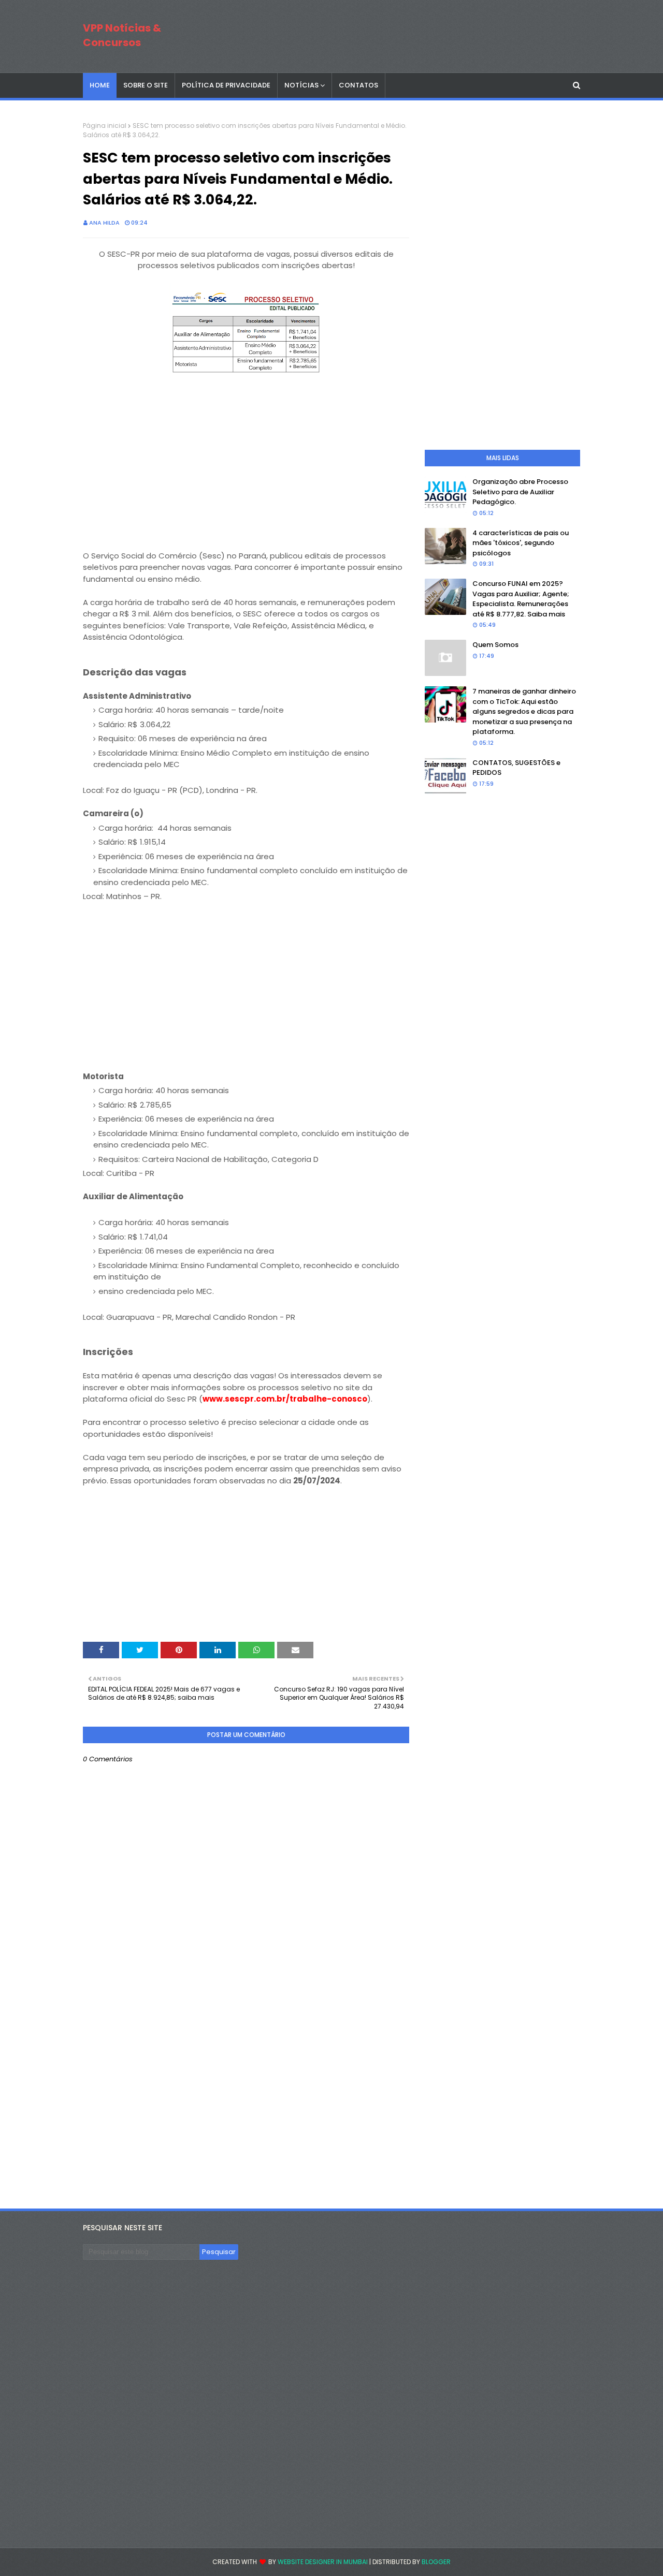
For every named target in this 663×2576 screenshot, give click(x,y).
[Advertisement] (246, 478)
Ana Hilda (104, 223)
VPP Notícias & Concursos (122, 35)
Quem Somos (495, 645)
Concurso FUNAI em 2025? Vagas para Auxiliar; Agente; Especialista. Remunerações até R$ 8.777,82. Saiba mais (521, 599)
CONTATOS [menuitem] (358, 85)
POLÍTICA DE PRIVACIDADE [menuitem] (226, 85)
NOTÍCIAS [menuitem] (301, 85)
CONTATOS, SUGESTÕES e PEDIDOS (516, 768)
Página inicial (105, 126)
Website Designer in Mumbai (323, 2562)
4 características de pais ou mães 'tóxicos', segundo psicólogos (521, 543)
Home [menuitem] (100, 85)
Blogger (436, 2562)
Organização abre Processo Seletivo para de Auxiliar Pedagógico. (520, 492)
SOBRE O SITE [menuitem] (146, 85)
